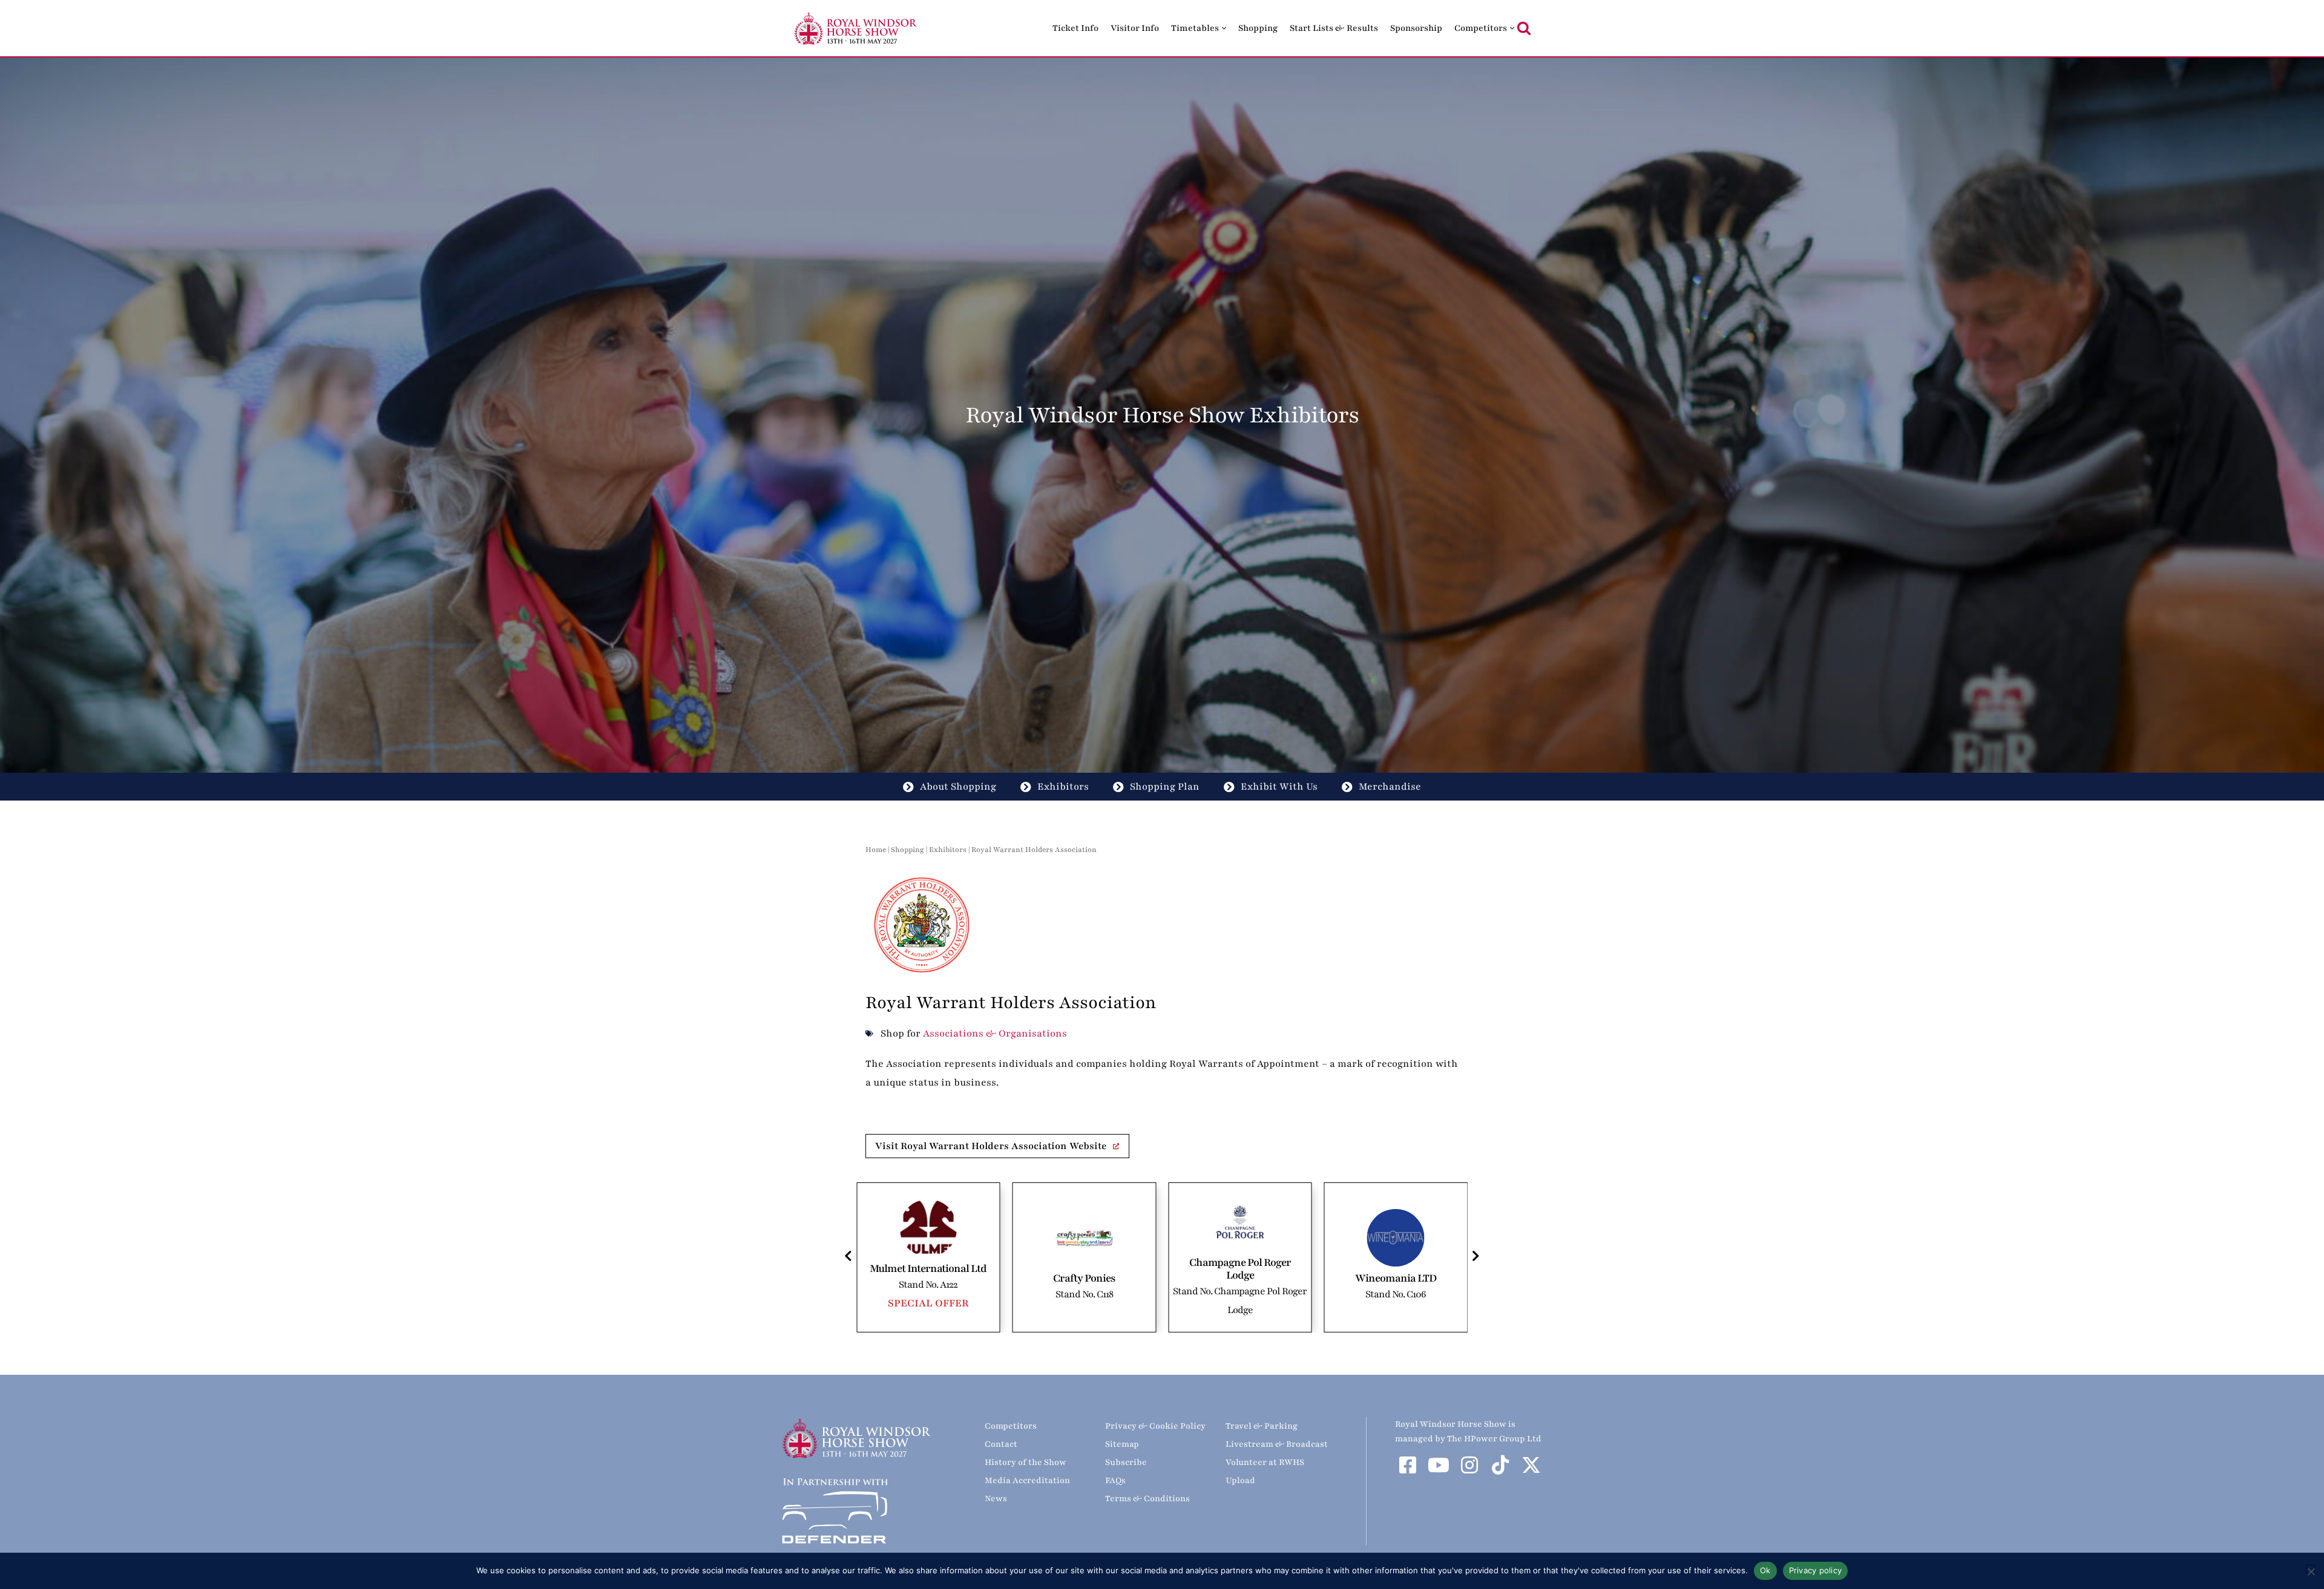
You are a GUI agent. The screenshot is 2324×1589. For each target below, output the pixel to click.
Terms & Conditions (1147, 1499)
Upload (1240, 1480)
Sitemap (1122, 1444)
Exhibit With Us (1279, 787)
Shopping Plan (1165, 787)
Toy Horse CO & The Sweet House (1396, 1278)
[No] (2310, 1569)
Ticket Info (1075, 28)
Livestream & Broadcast (1277, 1444)
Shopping (1258, 28)
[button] (1224, 28)
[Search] (1524, 28)
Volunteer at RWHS (1265, 1462)
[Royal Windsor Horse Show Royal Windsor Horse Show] (856, 28)
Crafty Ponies (928, 1278)
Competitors (1011, 1426)
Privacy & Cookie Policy (1155, 1426)
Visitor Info (1135, 28)
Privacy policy (1816, 1570)
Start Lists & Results (1334, 28)
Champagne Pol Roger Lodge (1084, 1269)
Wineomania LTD (1240, 1278)
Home (876, 850)
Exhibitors (1063, 787)
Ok (1765, 1570)
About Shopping (958, 787)
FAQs (1115, 1480)
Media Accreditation (1027, 1480)
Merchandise (1390, 787)
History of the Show (1026, 1462)
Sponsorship (1416, 28)
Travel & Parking (1262, 1426)
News (996, 1499)
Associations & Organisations (995, 1034)
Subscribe (1126, 1462)
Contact (1001, 1444)
